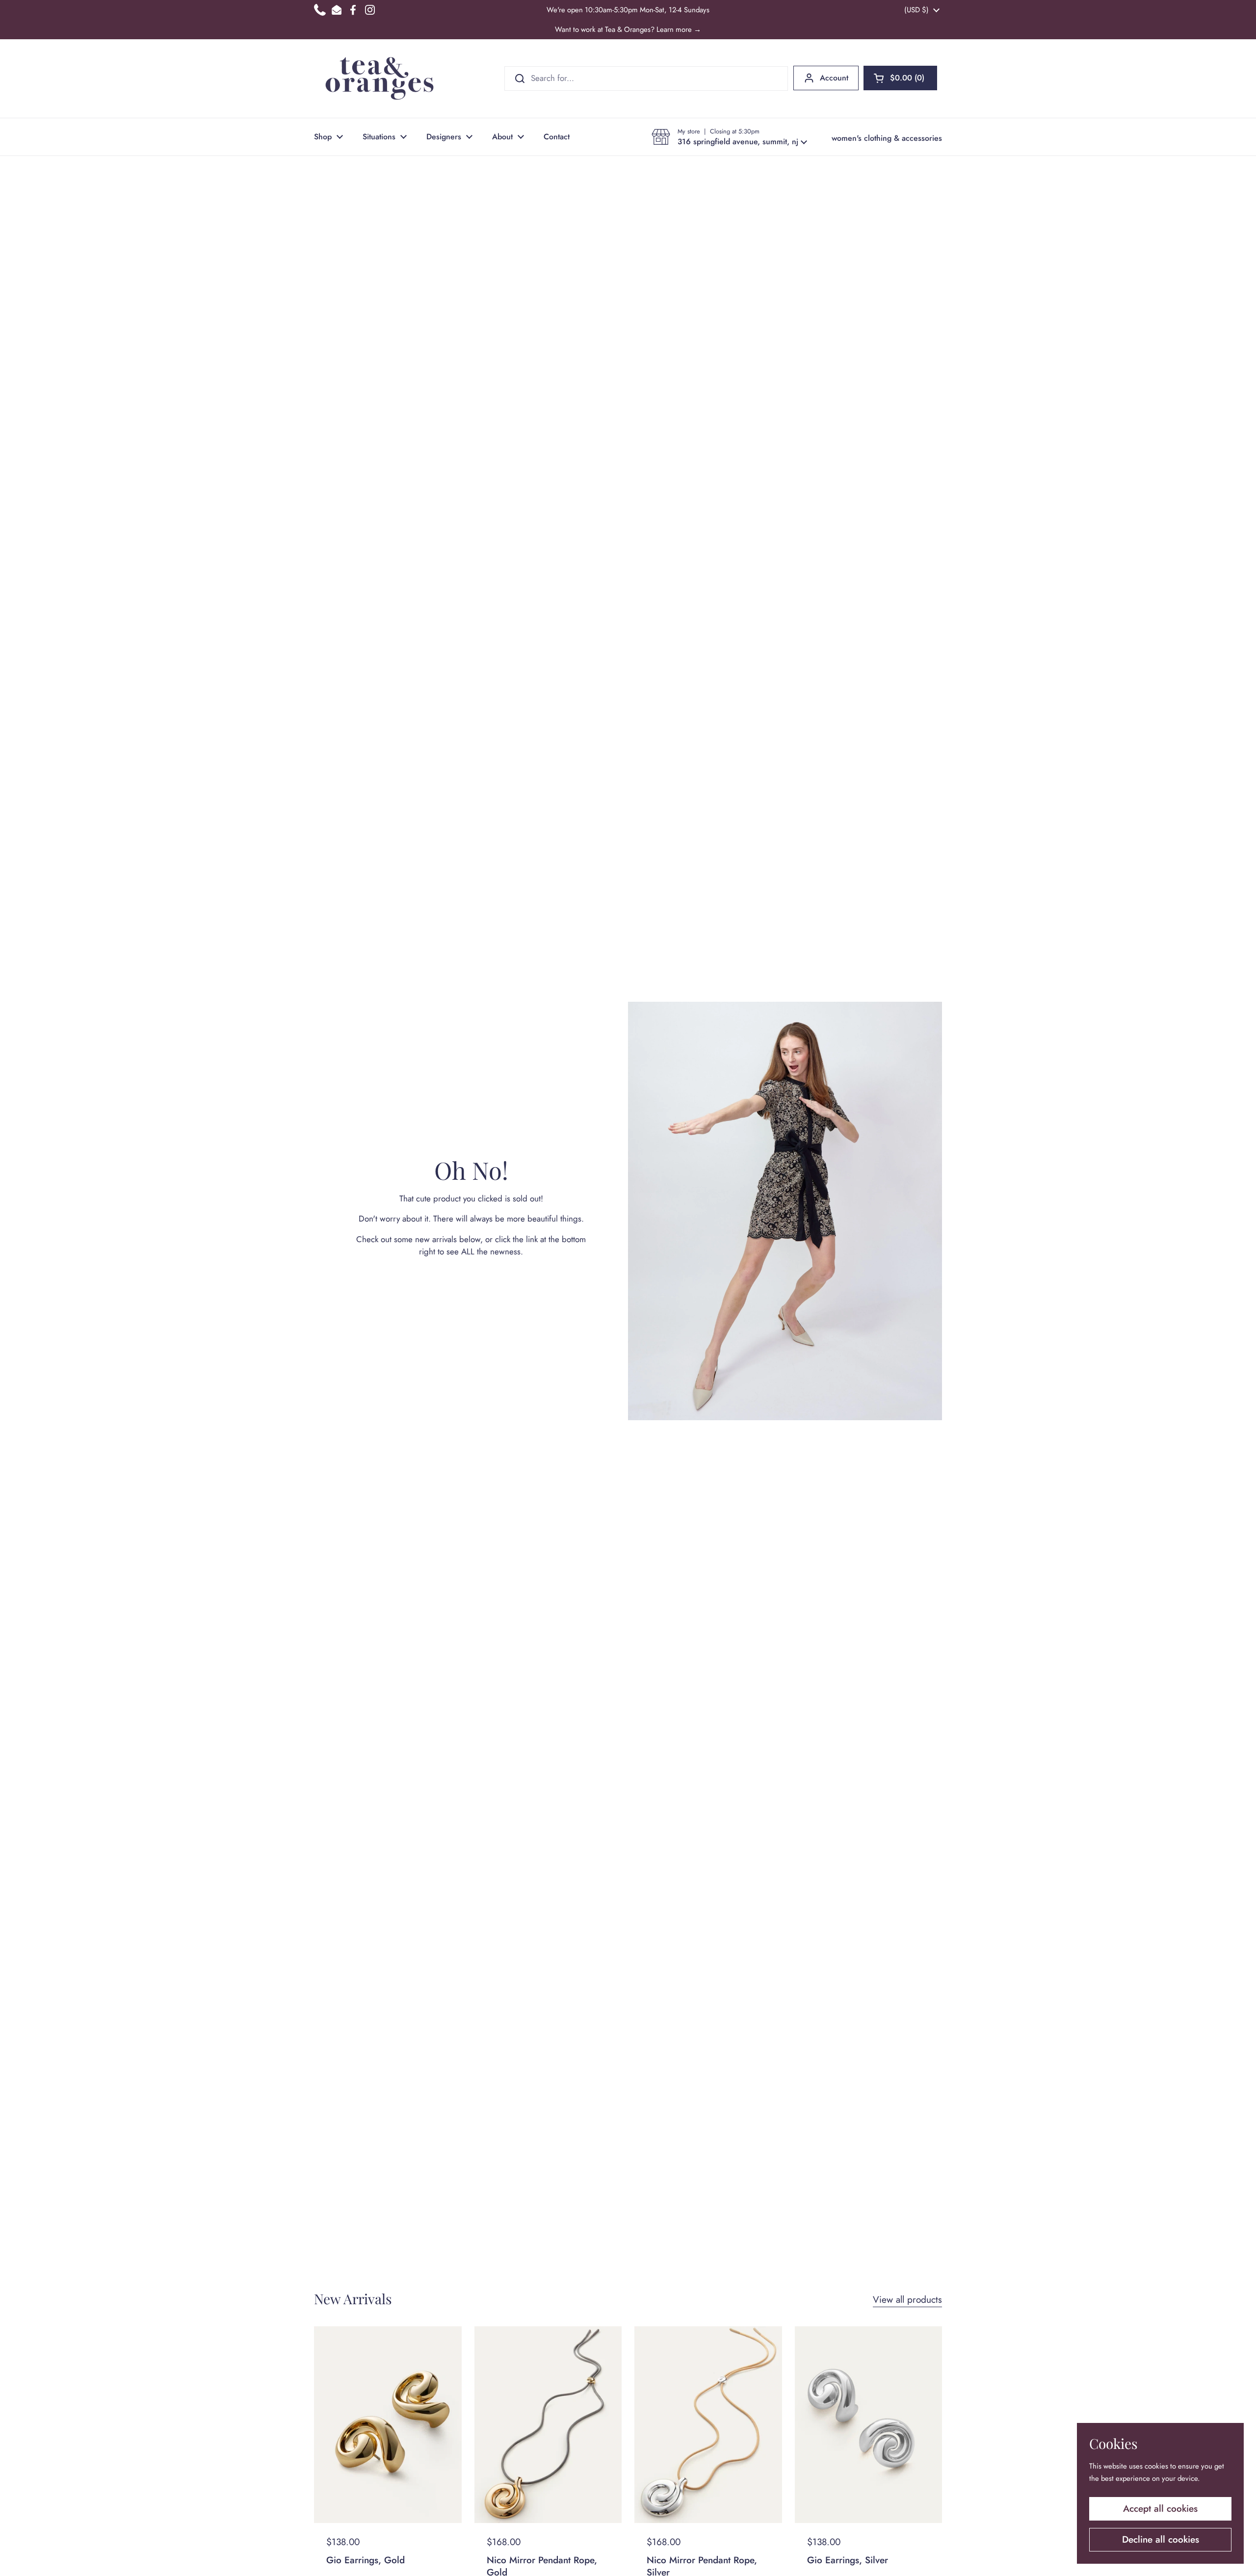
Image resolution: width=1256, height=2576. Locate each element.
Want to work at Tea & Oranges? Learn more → (628, 29)
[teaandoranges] (379, 78)
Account (834, 78)
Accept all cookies (1160, 2509)
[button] (900, 78)
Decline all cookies (1161, 2539)
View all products (907, 2300)
